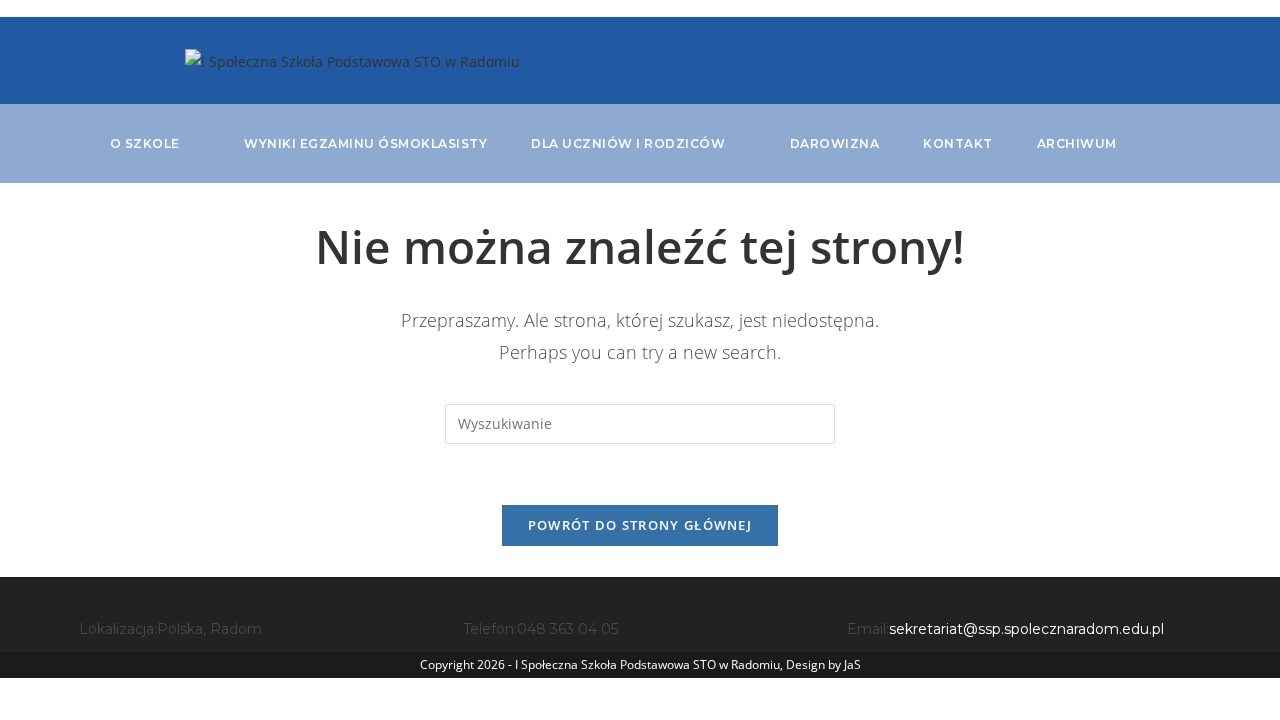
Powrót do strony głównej (640, 525)
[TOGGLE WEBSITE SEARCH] (1166, 144)
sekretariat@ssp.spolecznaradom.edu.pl (1026, 629)
